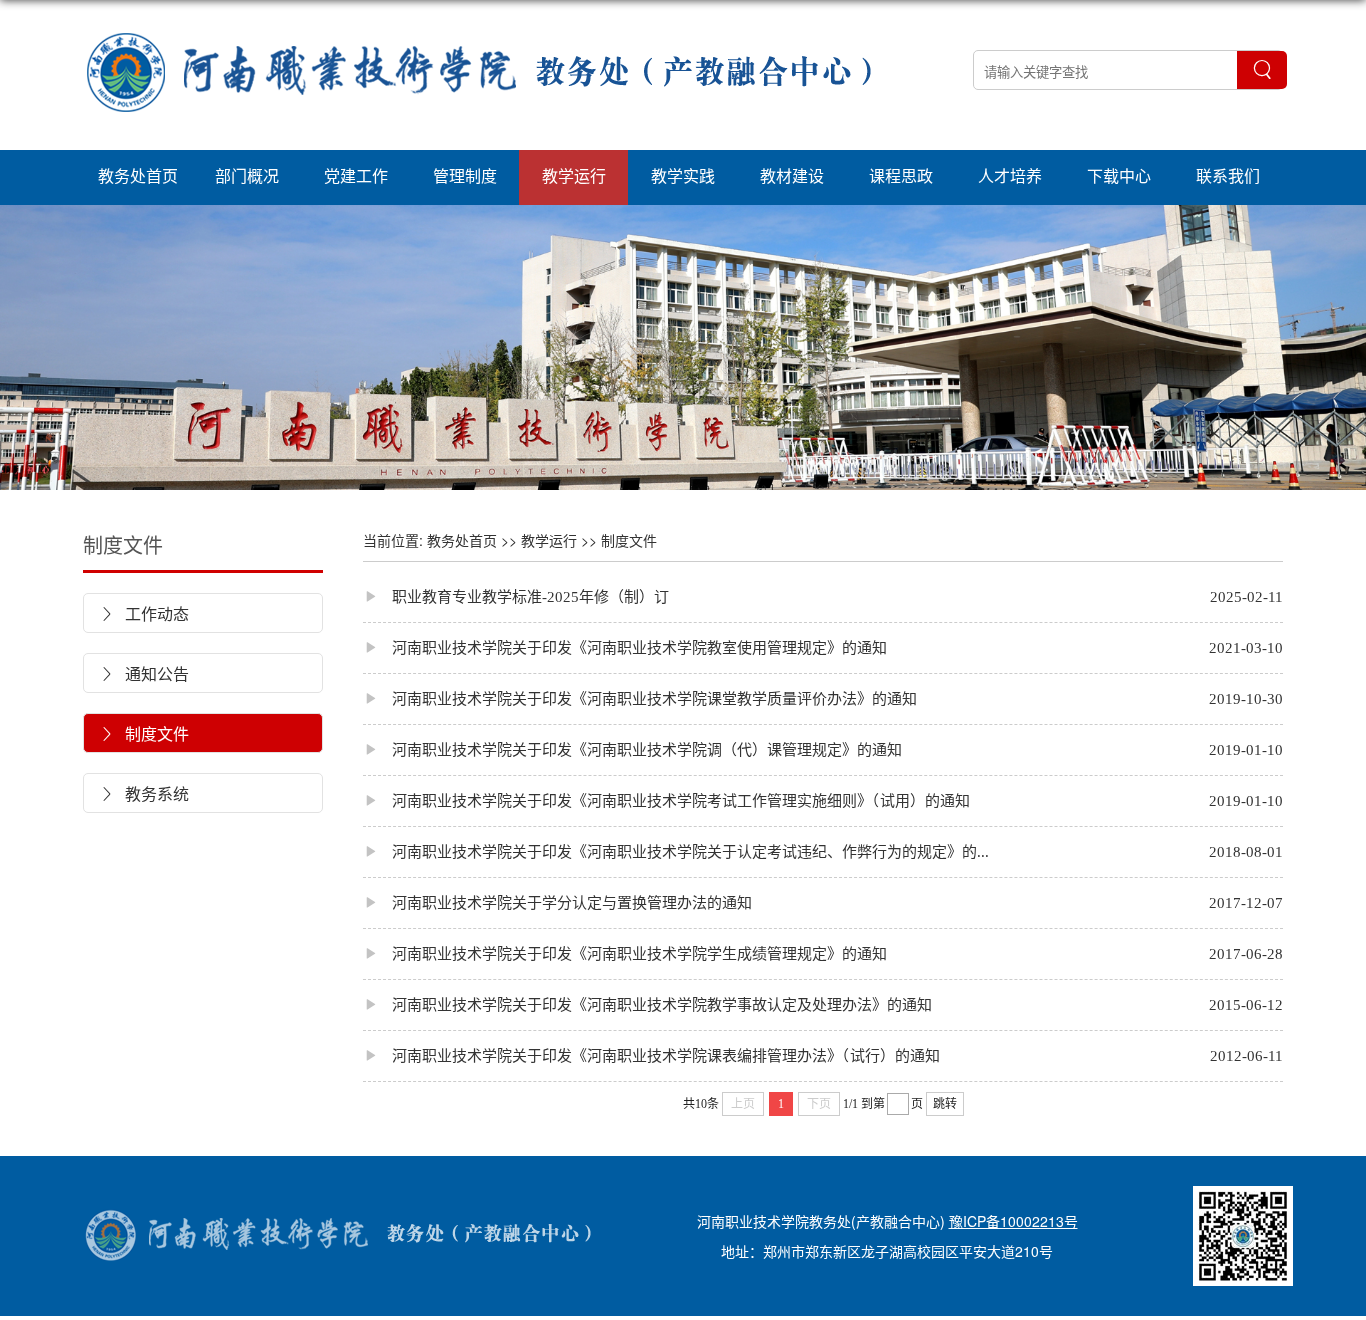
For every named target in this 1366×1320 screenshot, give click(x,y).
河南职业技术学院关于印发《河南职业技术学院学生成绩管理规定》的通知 (625, 953)
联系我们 (1228, 175)
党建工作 (356, 175)
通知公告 (144, 673)
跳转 (945, 1104)
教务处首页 (138, 175)
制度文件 (123, 544)
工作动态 (144, 613)
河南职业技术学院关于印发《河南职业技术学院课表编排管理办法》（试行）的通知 (651, 1055)
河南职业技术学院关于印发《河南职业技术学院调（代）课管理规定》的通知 (632, 749)
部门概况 (247, 175)
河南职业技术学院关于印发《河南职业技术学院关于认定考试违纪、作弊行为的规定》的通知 (683, 851)
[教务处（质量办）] (483, 140)
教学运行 (574, 175)
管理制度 (465, 175)
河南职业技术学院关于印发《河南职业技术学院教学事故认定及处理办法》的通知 (647, 1004)
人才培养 (1010, 175)
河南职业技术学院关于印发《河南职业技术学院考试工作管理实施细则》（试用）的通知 (666, 800)
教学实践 (683, 175)
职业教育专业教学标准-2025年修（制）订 (516, 596)
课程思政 (901, 175)
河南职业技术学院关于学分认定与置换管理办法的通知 (557, 902)
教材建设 (792, 175)
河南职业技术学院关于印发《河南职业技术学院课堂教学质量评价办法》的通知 (640, 698)
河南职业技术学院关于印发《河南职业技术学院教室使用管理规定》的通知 (625, 647)
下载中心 (1119, 175)
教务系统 (144, 793)
